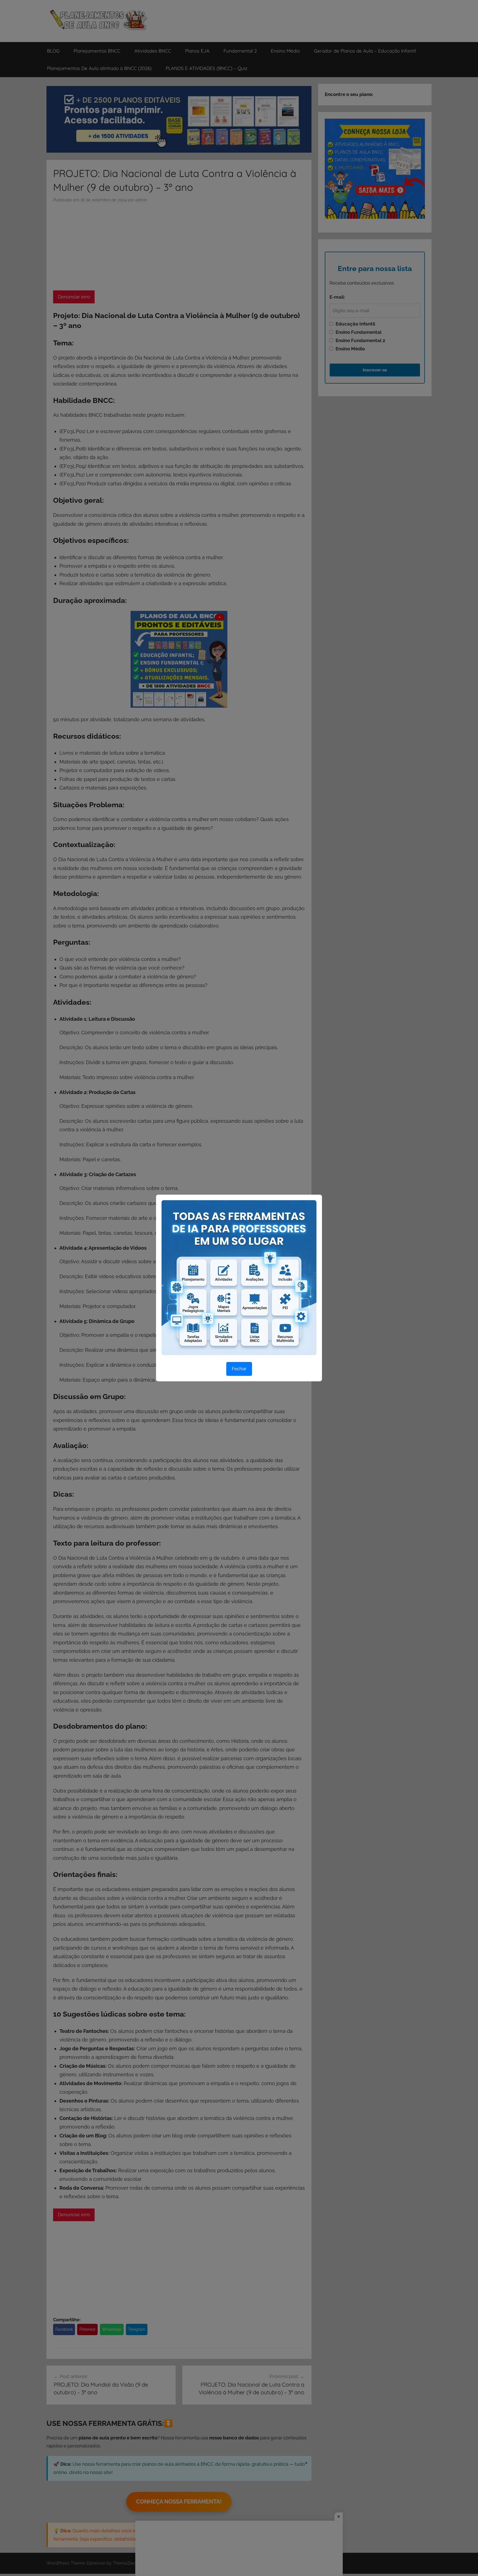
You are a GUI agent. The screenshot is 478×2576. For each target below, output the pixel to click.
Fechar (239, 1369)
